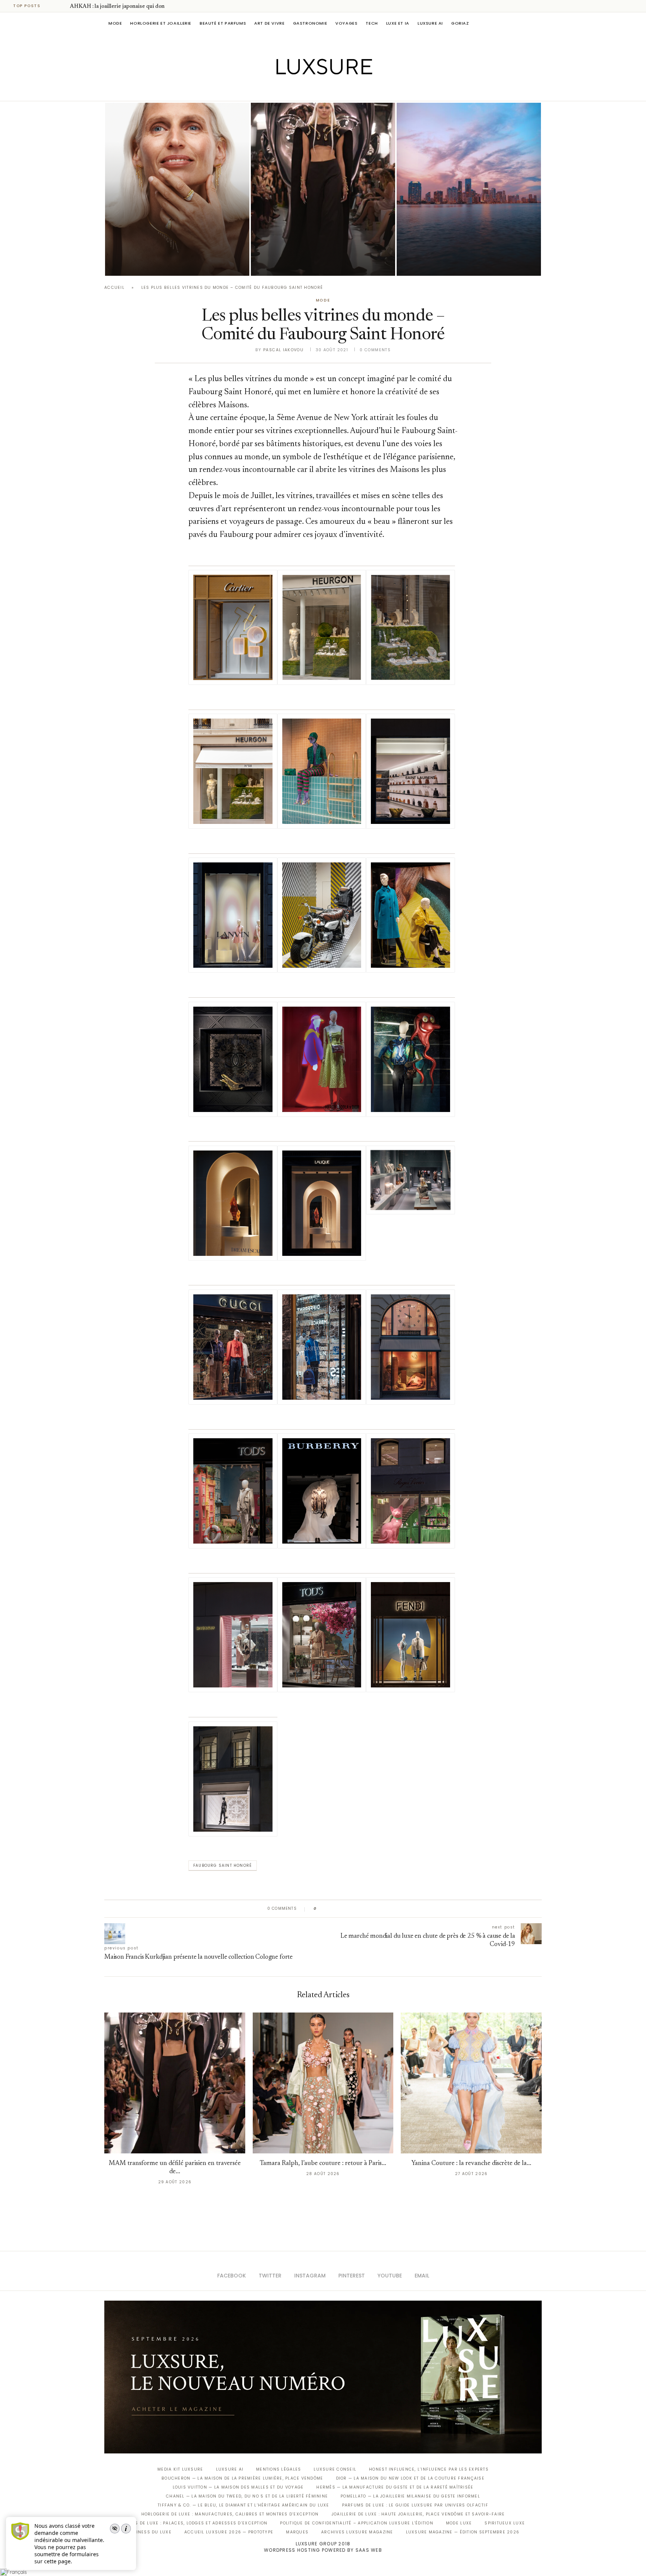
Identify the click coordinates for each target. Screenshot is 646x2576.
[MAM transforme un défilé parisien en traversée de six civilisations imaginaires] (323, 189)
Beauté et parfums (223, 23)
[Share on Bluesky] (373, 1909)
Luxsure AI (430, 23)
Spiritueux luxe (505, 2523)
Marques (297, 2532)
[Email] (349, 90)
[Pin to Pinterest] (344, 1909)
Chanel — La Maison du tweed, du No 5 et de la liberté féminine (247, 2496)
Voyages (346, 23)
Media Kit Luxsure (180, 2469)
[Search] (538, 23)
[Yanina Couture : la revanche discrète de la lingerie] (471, 2083)
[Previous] (53, 6)
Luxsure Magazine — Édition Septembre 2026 (463, 2532)
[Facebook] (297, 90)
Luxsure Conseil (335, 2469)
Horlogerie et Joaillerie (161, 23)
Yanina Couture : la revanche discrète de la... (471, 2164)
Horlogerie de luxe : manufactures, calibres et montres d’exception (230, 2514)
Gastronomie (310, 23)
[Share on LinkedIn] (351, 1909)
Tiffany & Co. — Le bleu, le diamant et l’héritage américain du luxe (243, 2505)
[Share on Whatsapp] (358, 1909)
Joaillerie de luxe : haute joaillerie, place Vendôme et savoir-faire (418, 2514)
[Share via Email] (380, 1909)
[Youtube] (339, 90)
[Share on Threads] (365, 1909)
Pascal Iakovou (283, 350)
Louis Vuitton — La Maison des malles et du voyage (238, 2487)
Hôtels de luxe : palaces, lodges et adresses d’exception (194, 2523)
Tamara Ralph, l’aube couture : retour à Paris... (323, 2164)
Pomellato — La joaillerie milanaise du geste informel (410, 2496)
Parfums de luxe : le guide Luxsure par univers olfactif (415, 2505)
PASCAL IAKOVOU (143, 263)
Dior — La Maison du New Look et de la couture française (410, 2478)
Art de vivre (269, 23)
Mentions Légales (279, 2469)
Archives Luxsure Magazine (357, 2532)
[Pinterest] (328, 90)
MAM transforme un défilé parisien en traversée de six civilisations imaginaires (308, 242)
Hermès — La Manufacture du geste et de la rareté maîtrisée (395, 2487)
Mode (115, 23)
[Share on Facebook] (330, 1909)
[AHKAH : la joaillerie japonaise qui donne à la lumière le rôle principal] (177, 189)
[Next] (63, 6)
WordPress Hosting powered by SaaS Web (323, 2550)
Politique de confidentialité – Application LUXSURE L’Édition (357, 2523)
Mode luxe (459, 2523)
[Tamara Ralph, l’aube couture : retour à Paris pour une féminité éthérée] (323, 2083)
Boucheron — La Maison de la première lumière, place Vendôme (242, 2478)
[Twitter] (307, 90)
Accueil (114, 288)
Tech (372, 23)
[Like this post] (321, 1909)
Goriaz (460, 23)
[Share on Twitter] (337, 1909)
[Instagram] (318, 90)
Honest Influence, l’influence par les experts (429, 2469)
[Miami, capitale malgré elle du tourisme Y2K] (469, 189)
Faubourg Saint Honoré (223, 1865)
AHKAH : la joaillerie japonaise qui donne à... (124, 7)
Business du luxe (149, 2532)
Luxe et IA (398, 23)
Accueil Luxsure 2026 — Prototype (229, 2532)
